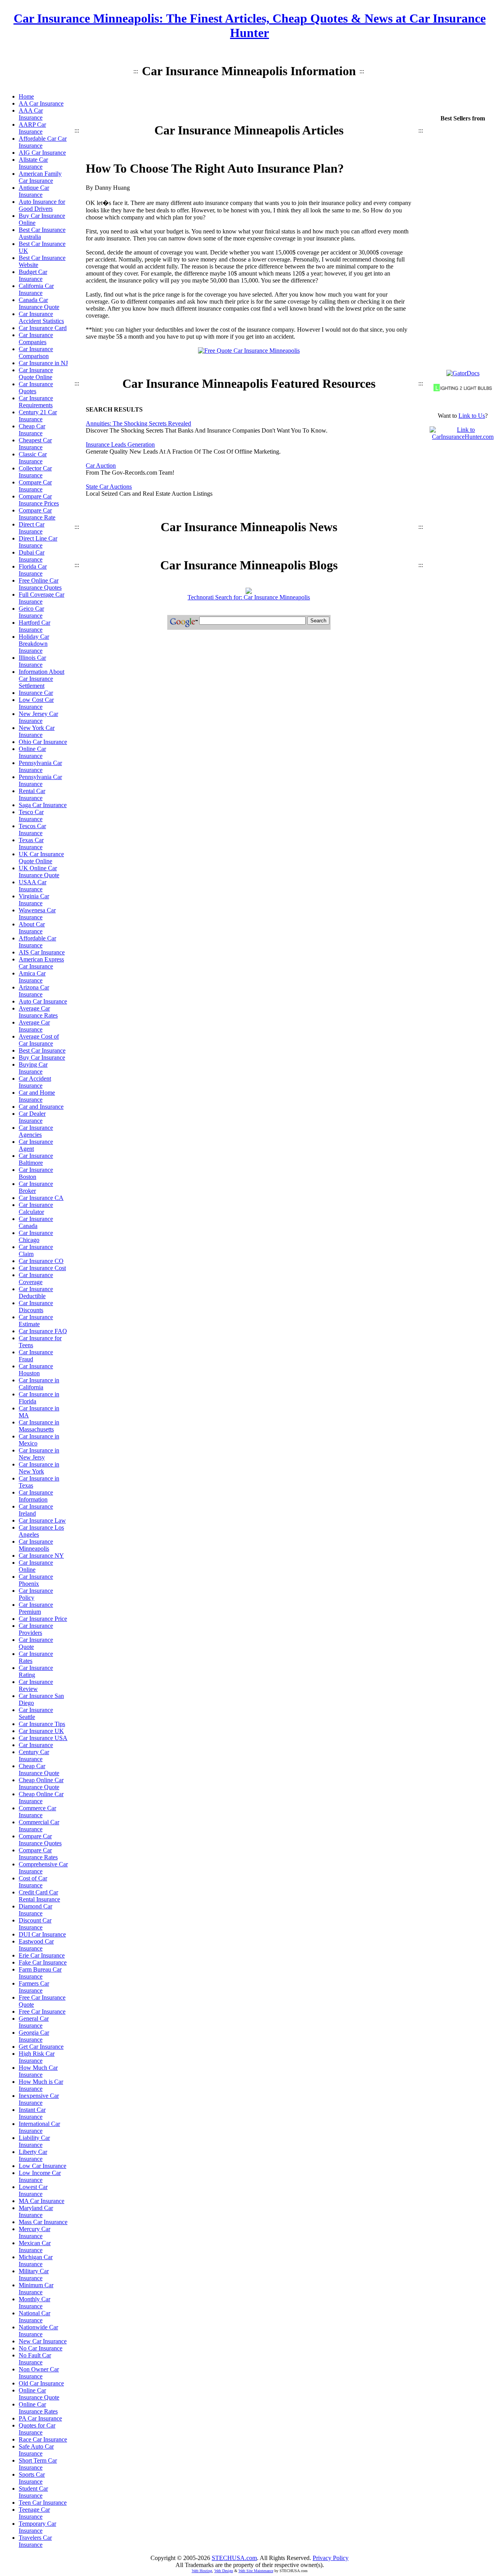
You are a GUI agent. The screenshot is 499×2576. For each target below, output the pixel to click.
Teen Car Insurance (43, 2503)
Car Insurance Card (43, 328)
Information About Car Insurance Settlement (42, 679)
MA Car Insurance (42, 2201)
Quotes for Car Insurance (37, 2429)
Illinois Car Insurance (32, 661)
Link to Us (472, 416)
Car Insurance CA (41, 1198)
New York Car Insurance (37, 731)
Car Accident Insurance (35, 1082)
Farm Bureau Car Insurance (40, 1973)
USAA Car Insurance (33, 886)
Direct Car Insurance (32, 528)
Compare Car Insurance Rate (37, 514)
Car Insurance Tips (42, 1724)
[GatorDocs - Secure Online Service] (463, 373)
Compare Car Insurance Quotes (40, 1840)
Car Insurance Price (43, 1619)
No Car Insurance (41, 2348)
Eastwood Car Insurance (36, 1945)
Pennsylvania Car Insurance (40, 766)
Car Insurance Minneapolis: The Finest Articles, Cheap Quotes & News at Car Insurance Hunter (250, 26)
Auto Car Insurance (43, 1001)
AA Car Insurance (41, 103)
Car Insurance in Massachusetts (39, 1426)
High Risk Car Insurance (37, 2057)
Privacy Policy (331, 2558)
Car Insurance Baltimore (36, 1159)
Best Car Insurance (42, 1050)
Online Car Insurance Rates (38, 2408)
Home (26, 96)
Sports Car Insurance (32, 2478)
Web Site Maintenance (256, 2571)
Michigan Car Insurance (36, 2261)
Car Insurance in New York (39, 1468)
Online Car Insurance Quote (39, 2394)
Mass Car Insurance (43, 2222)
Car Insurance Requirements (36, 402)
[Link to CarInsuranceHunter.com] (463, 437)
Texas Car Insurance (31, 844)
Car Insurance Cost (42, 1268)
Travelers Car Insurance (35, 2541)
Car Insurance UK (41, 1731)
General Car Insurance (34, 2022)
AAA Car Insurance (31, 114)
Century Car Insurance (34, 1755)
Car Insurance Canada (36, 1222)
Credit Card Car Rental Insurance (39, 1896)
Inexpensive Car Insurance (39, 2099)
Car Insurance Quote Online (36, 374)
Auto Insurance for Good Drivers (42, 205)
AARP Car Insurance (32, 128)
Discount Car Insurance (35, 1924)
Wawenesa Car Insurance (37, 914)
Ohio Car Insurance (43, 742)
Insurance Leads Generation (120, 444)
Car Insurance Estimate (36, 1321)
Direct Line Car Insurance (38, 542)
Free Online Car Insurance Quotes (40, 584)
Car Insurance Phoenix (36, 1580)
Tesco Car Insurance (31, 815)
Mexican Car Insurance (35, 2246)
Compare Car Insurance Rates (38, 1854)
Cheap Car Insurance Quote (39, 1769)
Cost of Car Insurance (33, 1882)
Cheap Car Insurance (32, 430)
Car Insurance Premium (36, 1608)
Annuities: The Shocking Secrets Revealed (138, 423)
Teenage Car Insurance (34, 2513)
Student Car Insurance (33, 2492)
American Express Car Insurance (41, 963)
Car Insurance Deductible (36, 1292)
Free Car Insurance (42, 2012)
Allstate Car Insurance (33, 163)
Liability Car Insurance (34, 2141)
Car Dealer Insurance (32, 1117)
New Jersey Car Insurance (38, 717)
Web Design (224, 2571)
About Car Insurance (32, 928)
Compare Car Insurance (35, 486)
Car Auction (101, 466)
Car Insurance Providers (36, 1629)
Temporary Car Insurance (37, 2527)
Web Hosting (202, 2571)
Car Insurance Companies (36, 338)
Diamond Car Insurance (35, 1910)
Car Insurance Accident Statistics (41, 317)
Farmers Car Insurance (34, 1987)
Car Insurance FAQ (43, 1331)
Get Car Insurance (41, 2047)
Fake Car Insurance (43, 1962)
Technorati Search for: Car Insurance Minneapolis (249, 597)
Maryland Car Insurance (36, 2211)
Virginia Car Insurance (34, 900)
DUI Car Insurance (42, 1934)
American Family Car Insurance (40, 177)
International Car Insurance (39, 2127)
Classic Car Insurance (33, 458)
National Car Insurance (35, 2317)
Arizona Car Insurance (34, 991)
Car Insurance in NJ (43, 363)
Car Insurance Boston (36, 1173)
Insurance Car (36, 693)
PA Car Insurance (40, 2418)
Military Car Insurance (34, 2275)
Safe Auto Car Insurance (36, 2450)
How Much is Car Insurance (41, 2085)
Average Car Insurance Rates (38, 1012)
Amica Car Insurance (32, 977)
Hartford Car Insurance (35, 626)
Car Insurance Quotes (36, 388)
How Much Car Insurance (38, 2071)
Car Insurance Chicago (36, 1236)
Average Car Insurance (34, 1026)
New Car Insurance (43, 2341)
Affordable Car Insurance (37, 942)
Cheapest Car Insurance (35, 444)
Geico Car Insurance (31, 612)
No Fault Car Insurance (35, 2359)
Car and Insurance (41, 1107)
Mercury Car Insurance (35, 2232)
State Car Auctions (109, 487)
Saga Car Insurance (43, 805)
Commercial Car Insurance (39, 1826)
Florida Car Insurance (33, 570)
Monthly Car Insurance (35, 2303)
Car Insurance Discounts (36, 1307)
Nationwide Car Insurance (38, 2331)
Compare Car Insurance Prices (39, 500)
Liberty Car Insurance (33, 2155)
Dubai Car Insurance (32, 556)
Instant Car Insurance (32, 2113)
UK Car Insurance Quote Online (41, 858)
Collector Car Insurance (35, 472)
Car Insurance (36, 1745)
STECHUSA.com (234, 2558)
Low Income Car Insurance (40, 2176)
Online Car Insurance (32, 752)
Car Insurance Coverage (36, 1278)
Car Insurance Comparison (36, 352)
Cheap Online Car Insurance (41, 1798)
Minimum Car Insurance (36, 2289)
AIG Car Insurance (42, 153)
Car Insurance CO (41, 1261)
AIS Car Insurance (42, 952)
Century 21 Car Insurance (38, 416)
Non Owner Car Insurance (39, 2373)
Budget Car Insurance (33, 275)
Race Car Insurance (43, 2439)
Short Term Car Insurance (38, 2464)
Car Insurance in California (39, 1384)
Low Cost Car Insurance (36, 703)
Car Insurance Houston (36, 1370)
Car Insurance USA (43, 1738)
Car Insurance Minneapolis (36, 1545)
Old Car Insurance (41, 2383)
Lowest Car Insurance (33, 2190)
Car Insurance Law (42, 1520)
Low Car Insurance (42, 2166)
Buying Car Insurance (33, 1068)
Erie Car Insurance (42, 1955)
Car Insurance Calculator (36, 1208)
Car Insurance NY (41, 1556)
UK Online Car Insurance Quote (39, 872)
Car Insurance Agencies (36, 1131)
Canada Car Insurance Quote (39, 303)
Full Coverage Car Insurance (42, 598)
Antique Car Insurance (34, 191)
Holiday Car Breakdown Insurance (34, 644)
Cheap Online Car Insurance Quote (41, 1784)
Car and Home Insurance (37, 1096)
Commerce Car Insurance (37, 1812)
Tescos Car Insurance (32, 830)
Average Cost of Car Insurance (39, 1040)
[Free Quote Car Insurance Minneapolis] (249, 351)
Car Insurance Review (36, 1685)
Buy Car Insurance (42, 1057)
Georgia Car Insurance (34, 2036)
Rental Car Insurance (32, 794)
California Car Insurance (36, 289)
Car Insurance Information (36, 1496)
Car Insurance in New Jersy (39, 1454)
